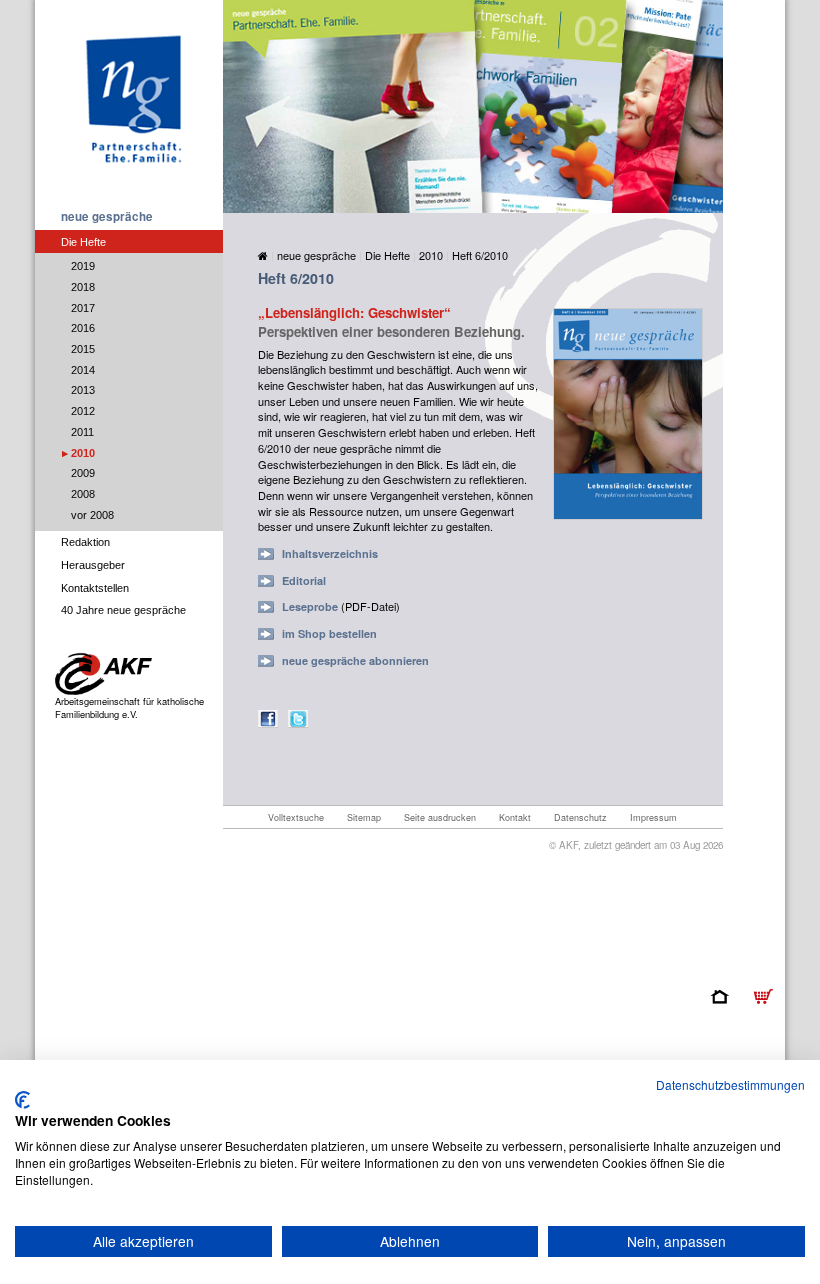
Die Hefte (83, 242)
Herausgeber (93, 565)
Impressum (653, 817)
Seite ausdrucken (440, 817)
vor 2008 (92, 515)
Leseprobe (310, 606)
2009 (83, 473)
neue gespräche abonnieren (355, 660)
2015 (83, 349)
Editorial (304, 580)
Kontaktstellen (95, 588)
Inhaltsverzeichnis (330, 553)
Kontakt (515, 817)
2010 (83, 453)
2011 (82, 432)
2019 (83, 266)
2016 (83, 328)
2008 (83, 494)
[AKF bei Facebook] (268, 717)
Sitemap (364, 817)
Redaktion (85, 542)
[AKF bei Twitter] (298, 717)
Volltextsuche (296, 817)
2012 (83, 411)
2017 (83, 308)
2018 (83, 287)
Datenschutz (580, 817)
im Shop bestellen (329, 633)
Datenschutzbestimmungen (730, 1084)
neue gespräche (107, 216)
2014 (83, 370)
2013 (83, 390)
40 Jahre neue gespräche (123, 610)
